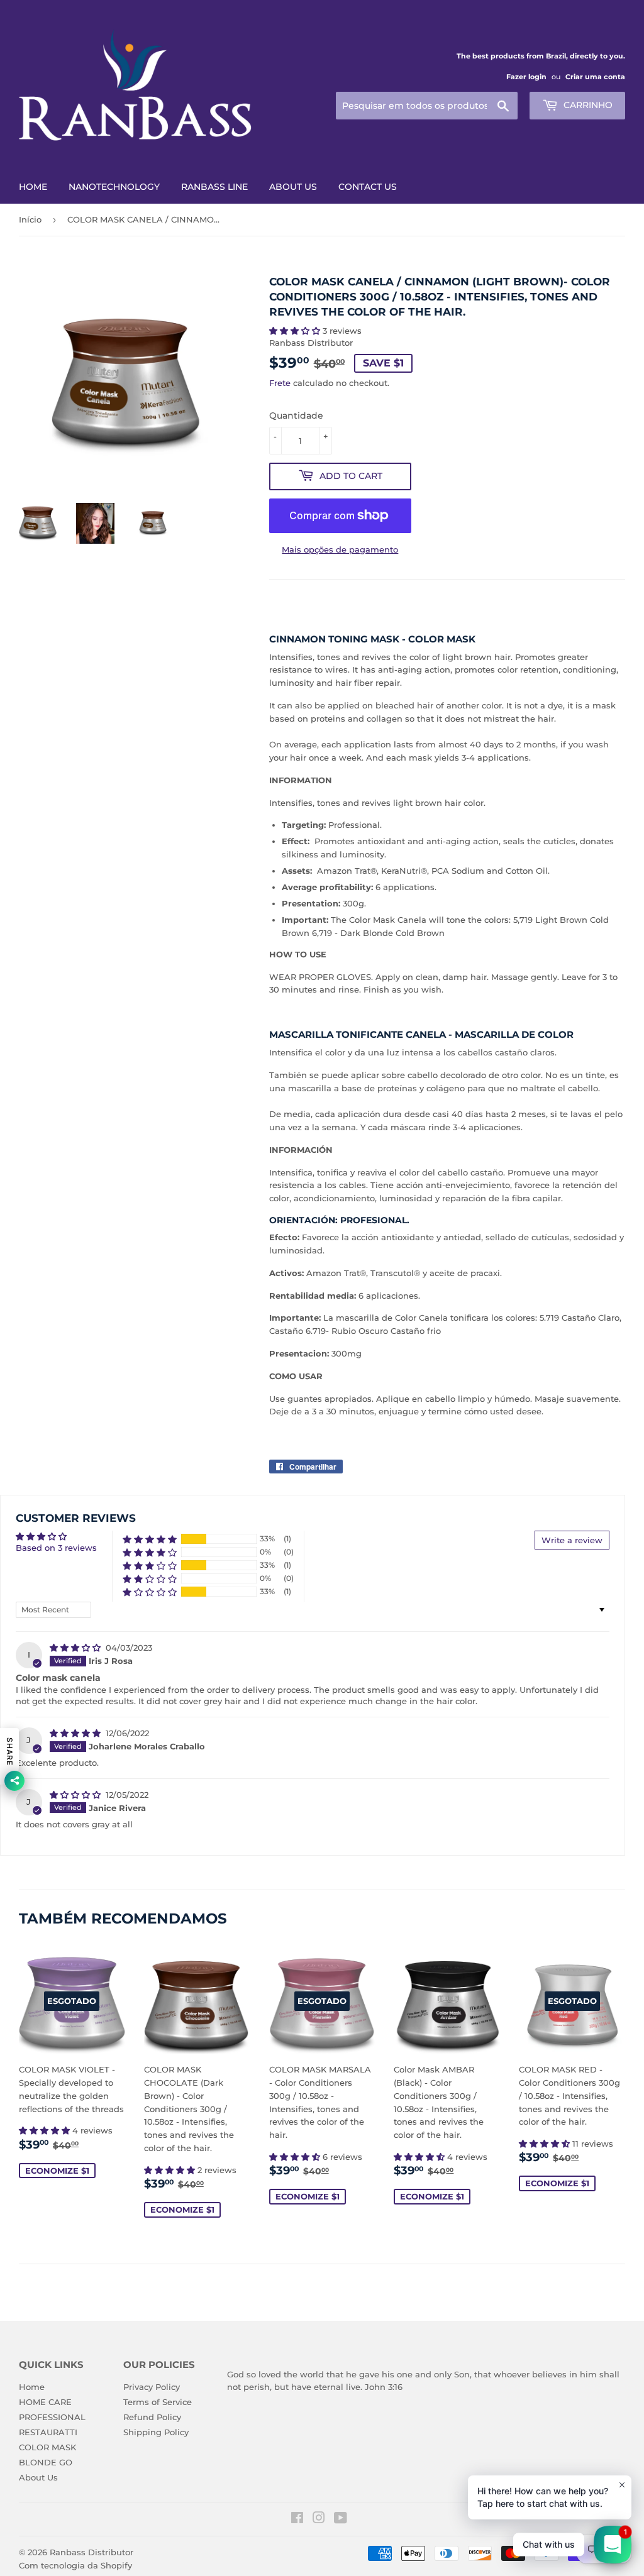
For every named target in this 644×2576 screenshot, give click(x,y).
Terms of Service (158, 2402)
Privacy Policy (152, 2387)
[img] (76, 1648)
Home (32, 2387)
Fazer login (526, 77)
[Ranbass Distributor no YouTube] (341, 2519)
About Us (38, 2477)
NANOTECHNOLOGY (114, 187)
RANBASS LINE (214, 187)
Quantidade (296, 416)
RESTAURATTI (48, 2432)
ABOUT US (293, 187)
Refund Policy (152, 2417)
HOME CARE (45, 2402)
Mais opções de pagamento (340, 549)
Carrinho (587, 105)
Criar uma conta (595, 77)
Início (30, 219)
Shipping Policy (156, 2432)
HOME (33, 187)
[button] (296, 331)
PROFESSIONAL (52, 2417)
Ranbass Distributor (92, 2552)
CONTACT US (368, 187)
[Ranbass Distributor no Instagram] (319, 2519)
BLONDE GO (46, 2462)
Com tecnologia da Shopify (75, 2565)
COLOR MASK (47, 2447)
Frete (280, 383)
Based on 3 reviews (56, 1548)
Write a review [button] (572, 1540)
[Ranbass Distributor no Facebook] (297, 2519)
